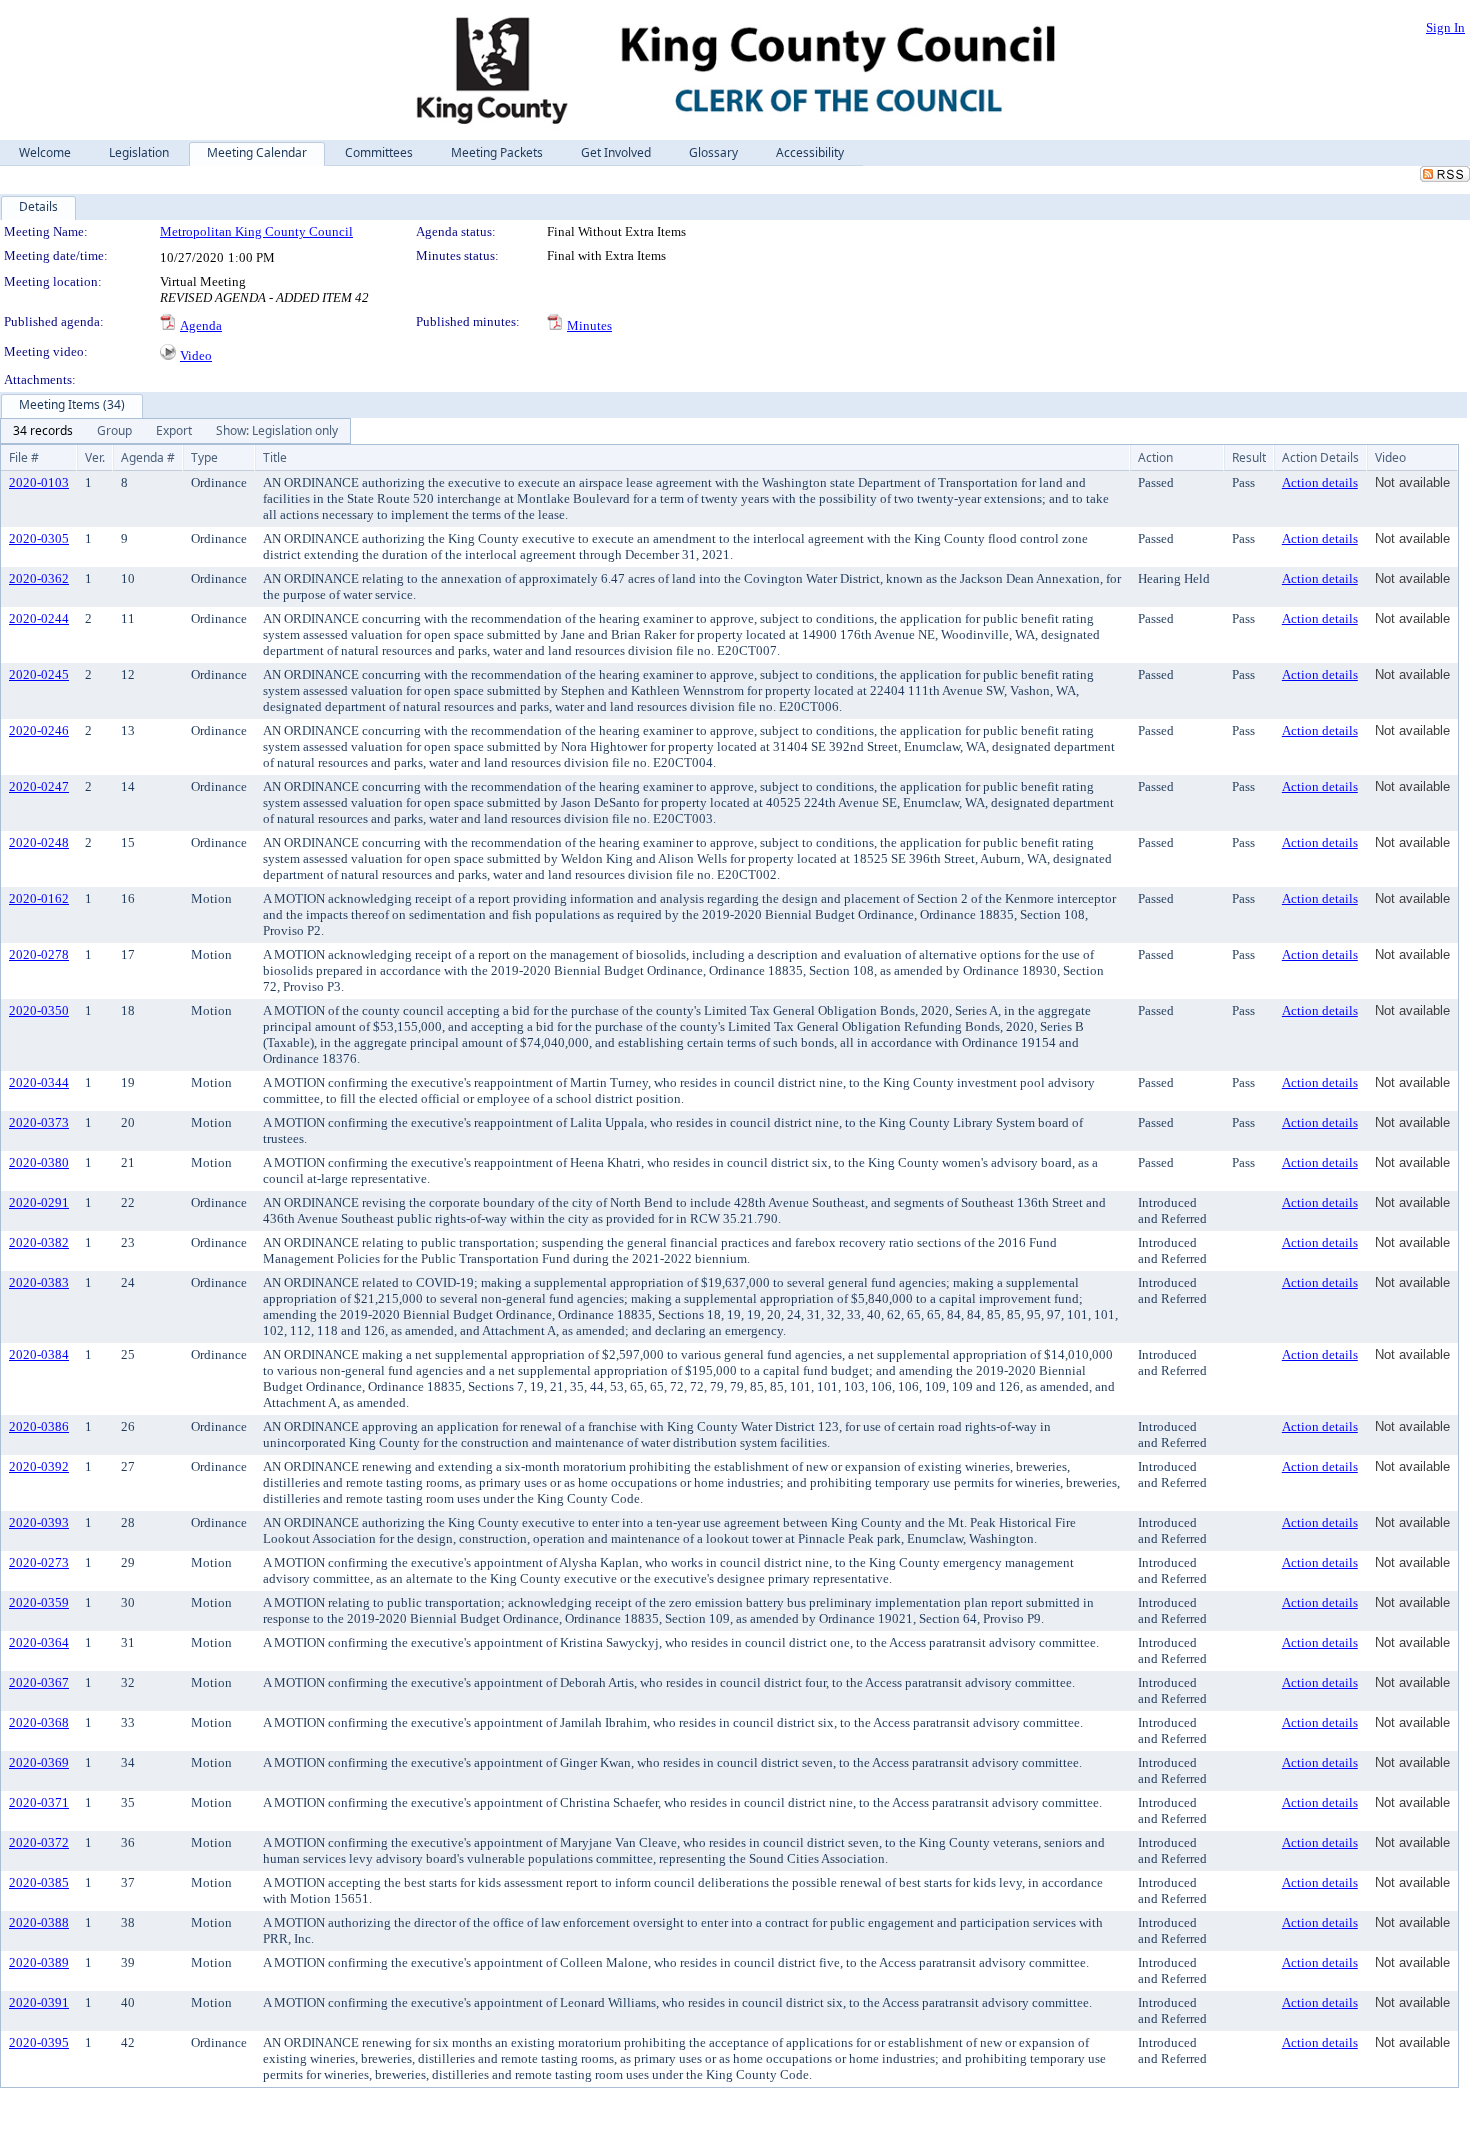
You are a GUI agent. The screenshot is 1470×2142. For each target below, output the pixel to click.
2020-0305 (39, 538)
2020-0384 (39, 1354)
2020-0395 (39, 2042)
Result (1249, 457)
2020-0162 (39, 898)
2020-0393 (39, 1522)
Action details (1320, 482)
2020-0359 (39, 1602)
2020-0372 (39, 1842)
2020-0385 (39, 1882)
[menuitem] (43, 431)
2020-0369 (39, 1762)
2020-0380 (39, 1162)
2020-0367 (39, 1682)
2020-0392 (39, 1466)
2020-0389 (39, 1962)
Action (1155, 457)
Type (204, 457)
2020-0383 (39, 1282)
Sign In (1445, 27)
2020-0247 (39, 786)
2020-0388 (39, 1922)
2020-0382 (39, 1242)
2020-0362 (39, 578)
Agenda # (148, 457)
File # (24, 457)
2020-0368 (39, 1722)
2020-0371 (39, 1802)
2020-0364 (39, 1642)
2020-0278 (39, 954)
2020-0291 (39, 1202)
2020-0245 (39, 674)
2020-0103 (39, 482)
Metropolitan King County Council (256, 231)
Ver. (95, 457)
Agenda (201, 325)
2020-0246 (39, 730)
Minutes (589, 325)
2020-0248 (39, 842)
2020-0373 (39, 1122)
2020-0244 (39, 618)
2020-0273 (39, 1562)
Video (196, 355)
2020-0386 (39, 1426)
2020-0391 (39, 2002)
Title (275, 457)
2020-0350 (39, 1010)
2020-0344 (39, 1082)
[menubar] (175, 431)
